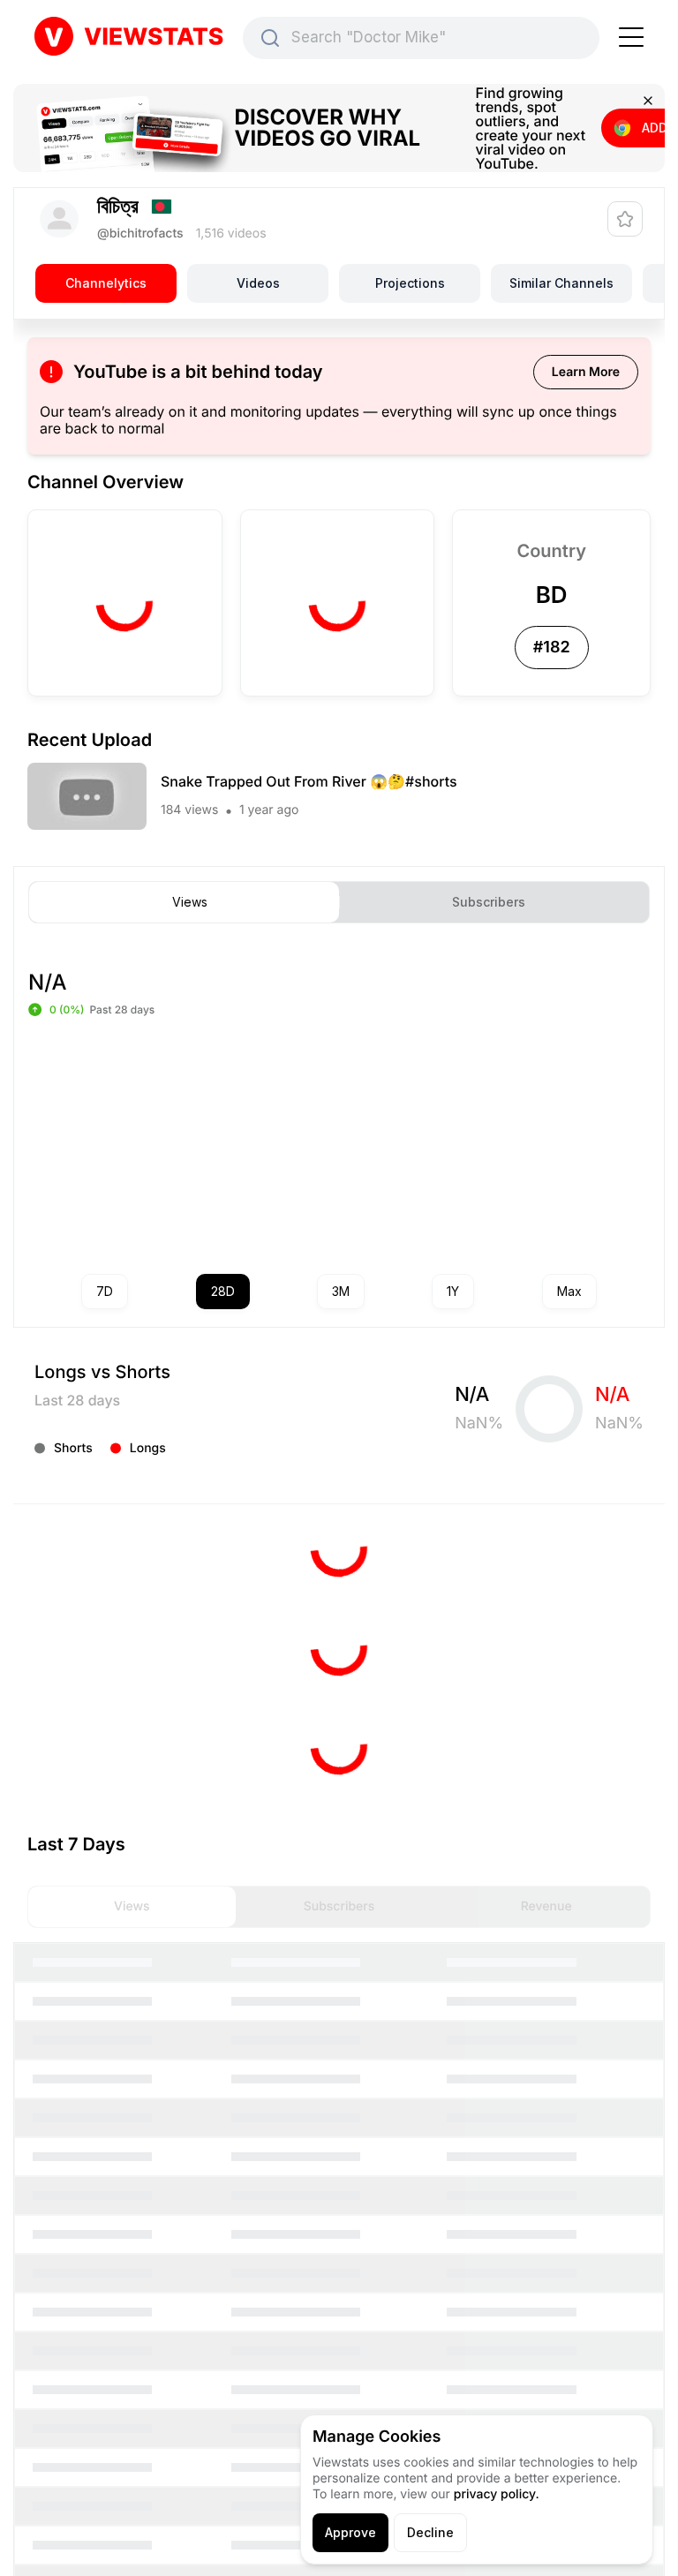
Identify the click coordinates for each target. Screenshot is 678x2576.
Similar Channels (561, 283)
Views (190, 902)
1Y (453, 1291)
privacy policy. (497, 2494)
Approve (350, 2532)
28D (223, 1291)
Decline (430, 2532)
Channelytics (106, 283)
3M (341, 1291)
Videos (258, 283)
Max (569, 1291)
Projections (410, 283)
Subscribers (489, 902)
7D (105, 1291)
